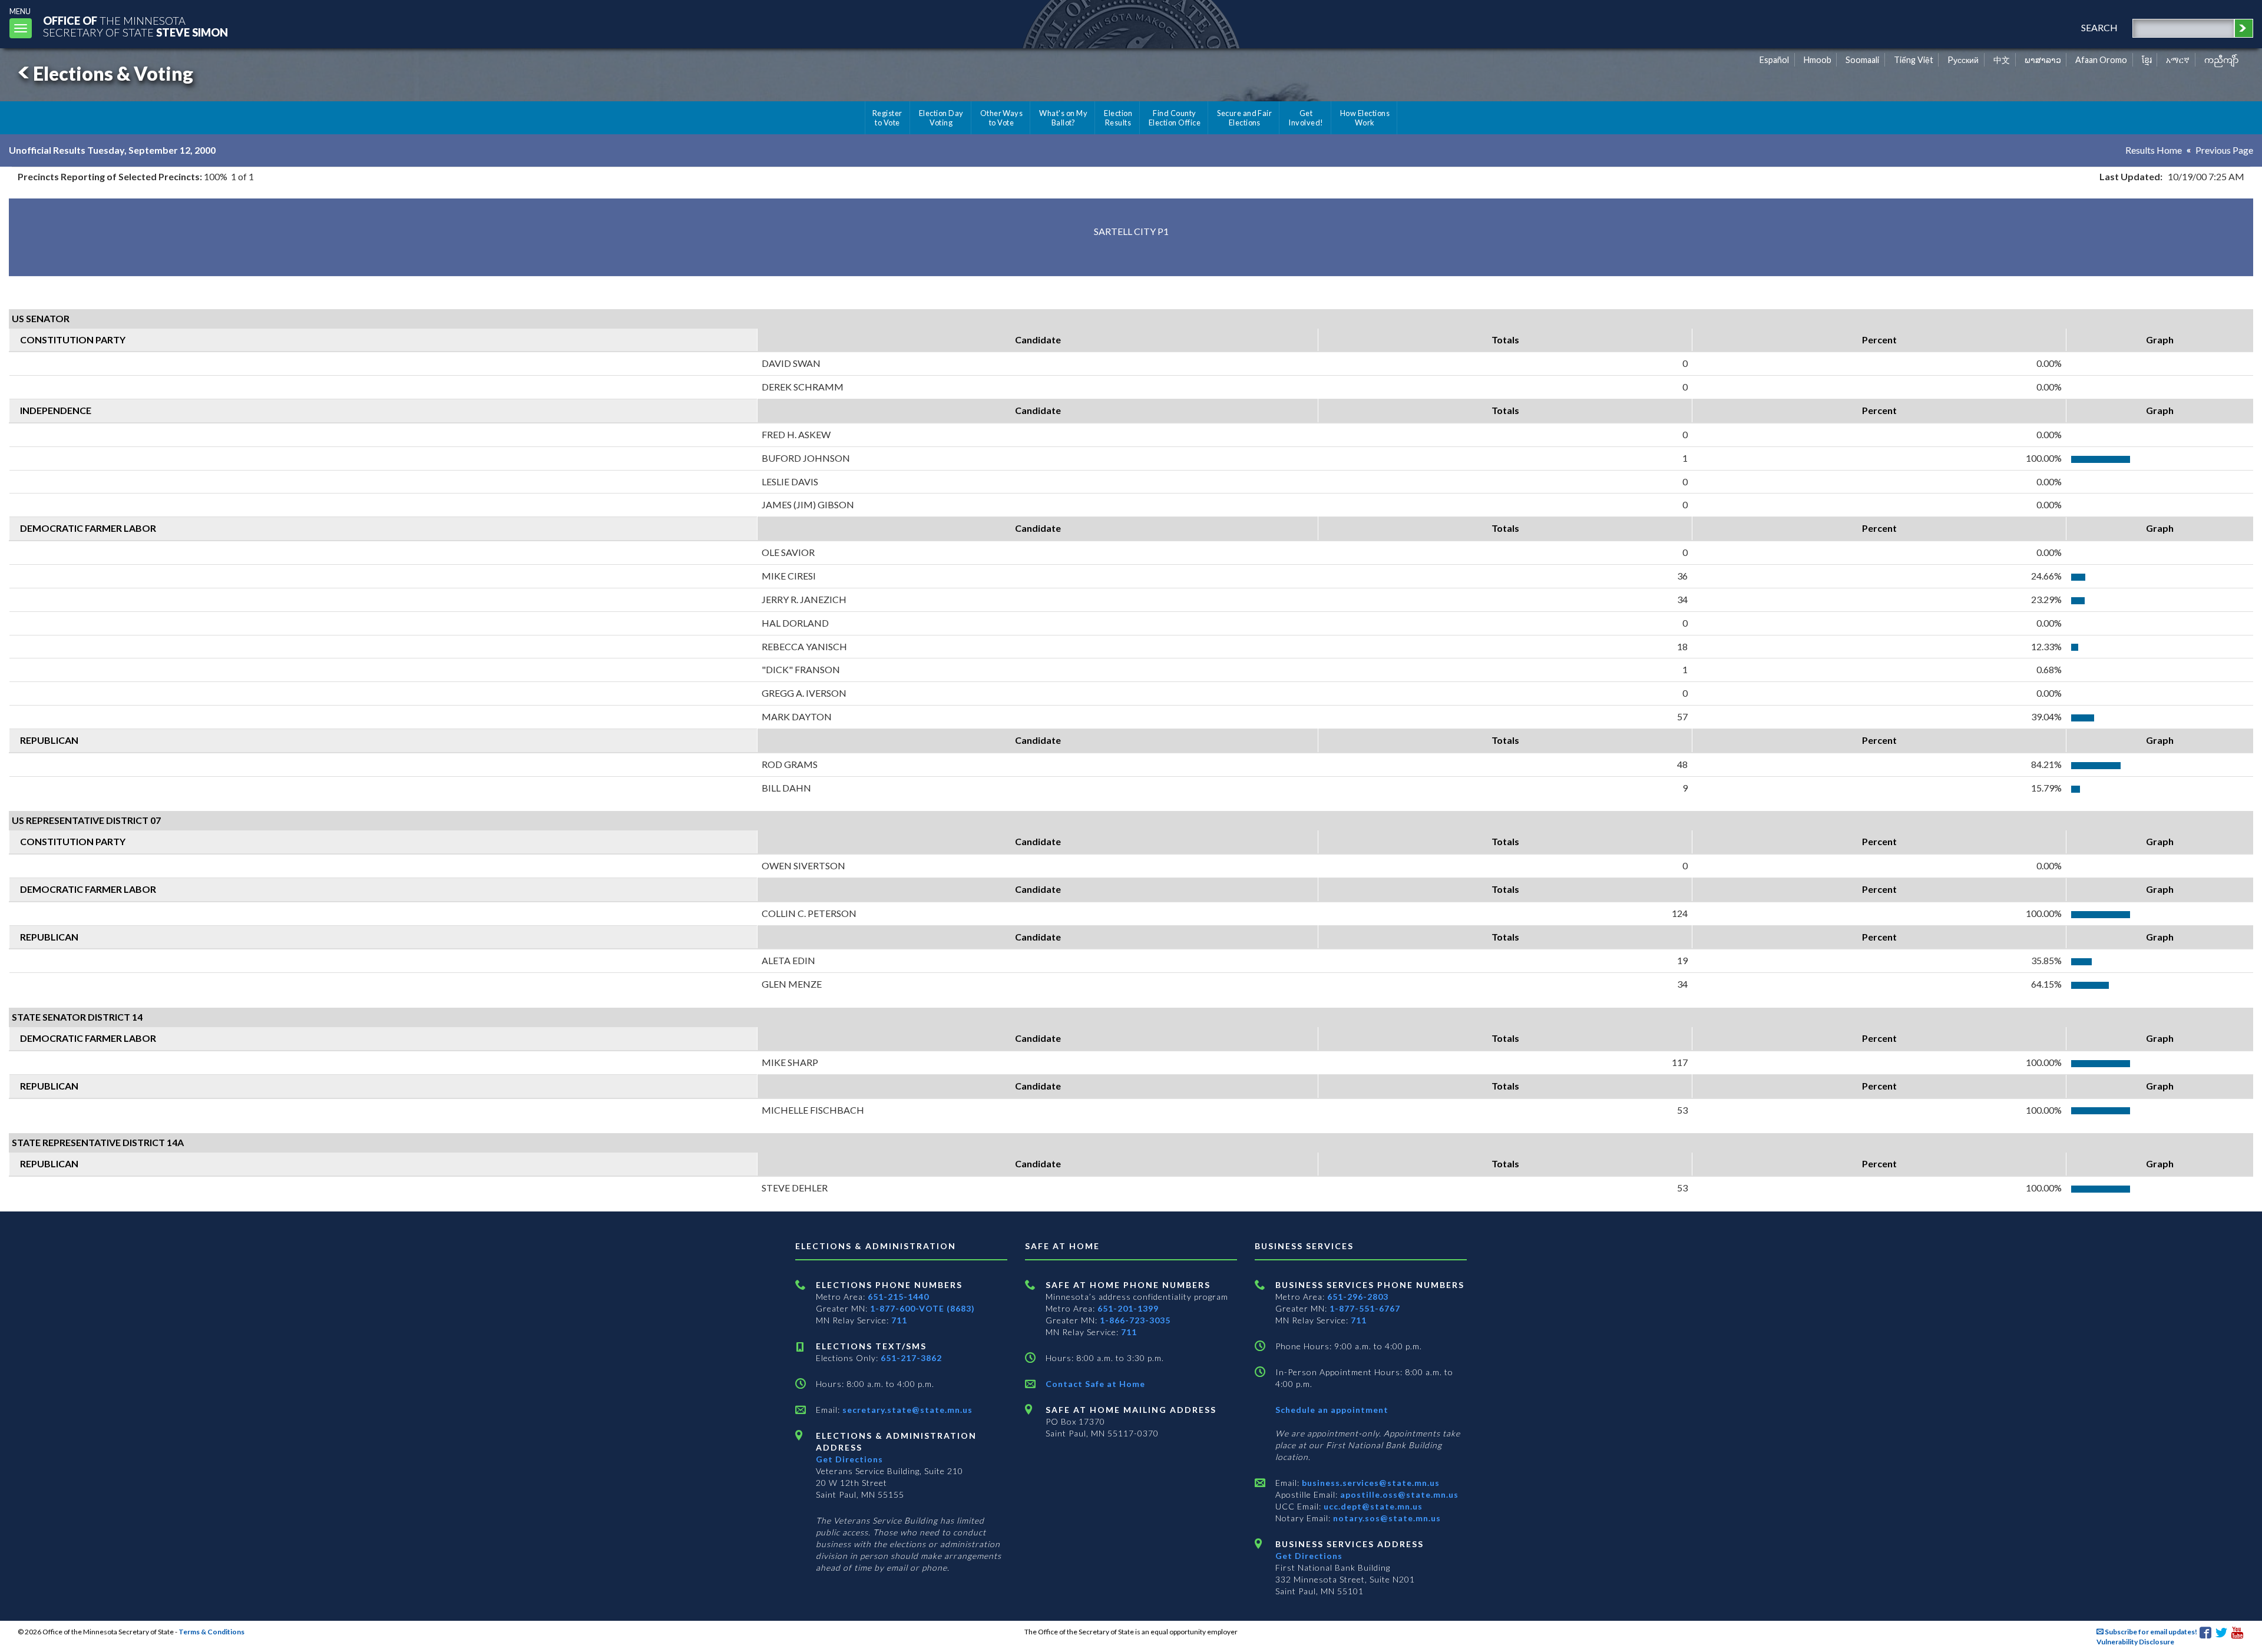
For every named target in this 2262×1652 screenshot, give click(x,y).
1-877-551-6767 (1365, 1308)
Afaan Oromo (2101, 60)
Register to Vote (887, 118)
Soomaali (1862, 60)
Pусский (1963, 60)
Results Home (2154, 150)
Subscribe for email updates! (2150, 1632)
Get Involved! (1306, 118)
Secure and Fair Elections (1244, 118)
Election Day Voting (941, 118)
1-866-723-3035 (1135, 1320)
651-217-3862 (911, 1358)
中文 (2002, 60)
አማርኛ (2178, 60)
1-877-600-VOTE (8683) (922, 1308)
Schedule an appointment (1332, 1410)
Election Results (1118, 118)
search (2099, 27)
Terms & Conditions (211, 1632)
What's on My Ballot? (1063, 118)
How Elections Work (1365, 118)
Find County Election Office (1175, 118)
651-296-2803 (1358, 1297)
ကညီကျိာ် (2222, 60)
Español (1774, 60)
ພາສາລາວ (2043, 60)
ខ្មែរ (2147, 60)
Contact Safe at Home (1095, 1384)
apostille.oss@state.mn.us (1398, 1494)
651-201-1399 (1128, 1308)
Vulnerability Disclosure (2135, 1642)
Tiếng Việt (1914, 60)
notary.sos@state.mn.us (1386, 1518)
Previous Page (2224, 150)
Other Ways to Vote (1002, 118)
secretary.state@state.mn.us (906, 1410)
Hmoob (1818, 60)
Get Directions (849, 1459)
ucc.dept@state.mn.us (1372, 1506)
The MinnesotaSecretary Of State (135, 26)
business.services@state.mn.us (1370, 1483)
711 (899, 1320)
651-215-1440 (898, 1297)
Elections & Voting (113, 73)
